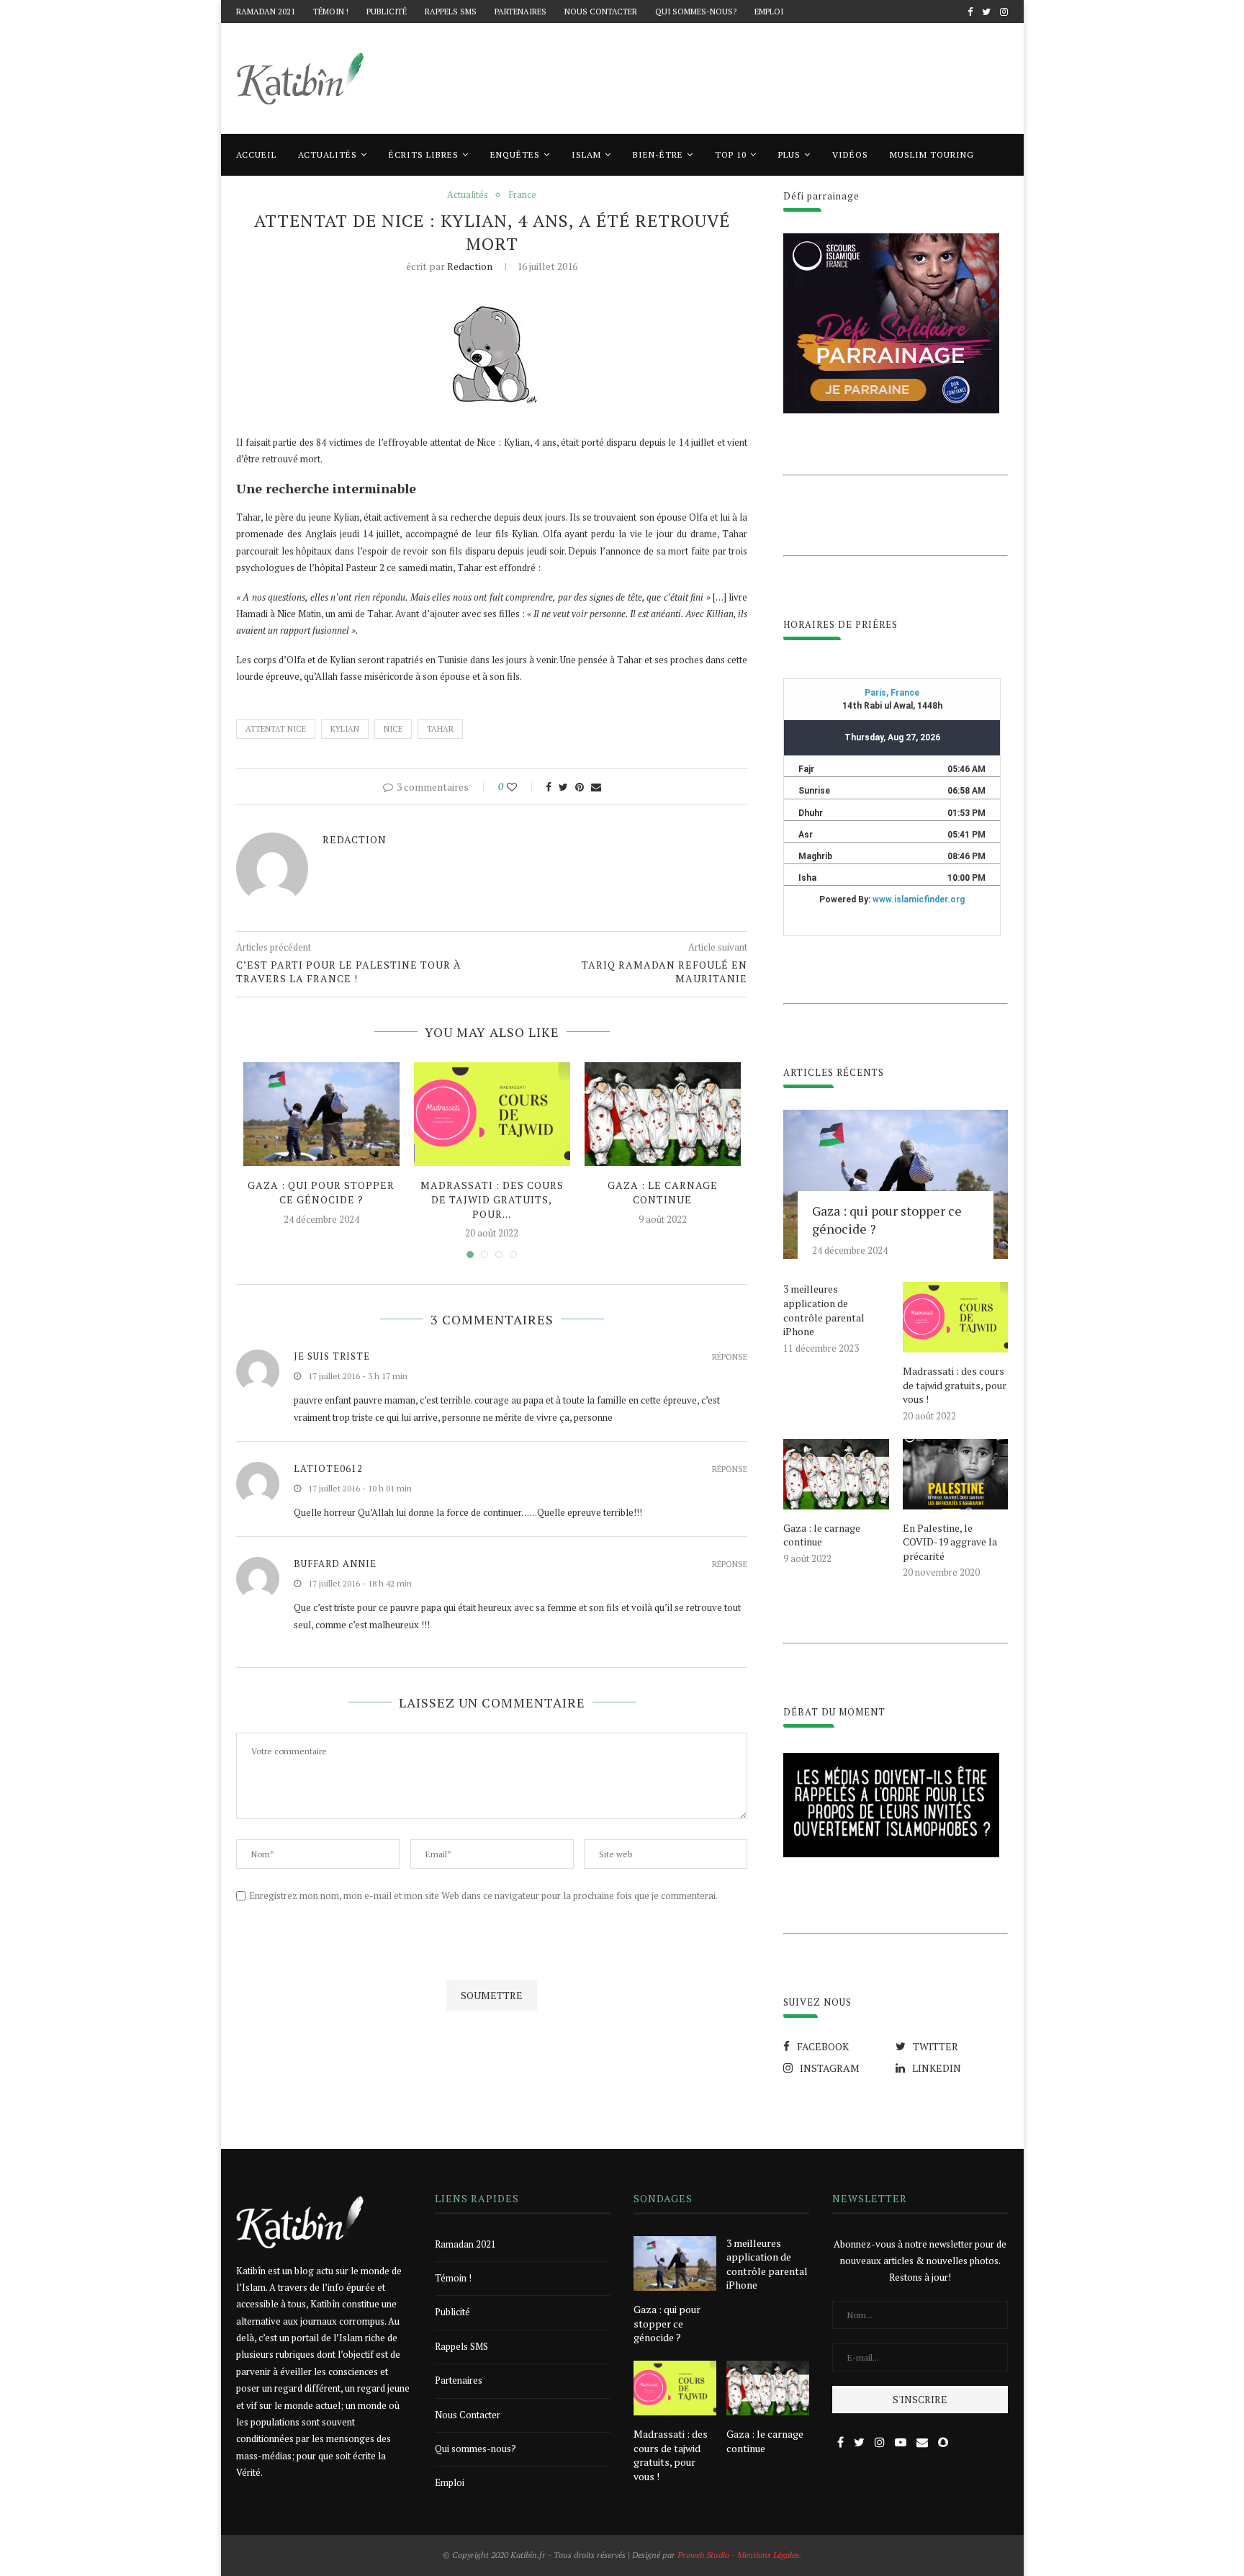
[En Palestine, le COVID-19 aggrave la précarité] (955, 1474)
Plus (789, 154)
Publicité (387, 12)
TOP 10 (731, 154)
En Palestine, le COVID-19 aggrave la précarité (950, 1542)
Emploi (769, 12)
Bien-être (658, 154)
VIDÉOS (850, 154)
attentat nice (276, 729)
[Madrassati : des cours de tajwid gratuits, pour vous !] (492, 1114)
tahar (440, 729)
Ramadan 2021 (266, 12)
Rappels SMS (451, 12)
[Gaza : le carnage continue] (663, 1114)
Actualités (328, 154)
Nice (393, 729)
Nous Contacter (601, 12)
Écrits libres (424, 154)
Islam (586, 154)
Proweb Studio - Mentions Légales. (739, 2555)
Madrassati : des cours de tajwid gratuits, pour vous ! (955, 1385)
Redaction (470, 266)
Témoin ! (331, 12)
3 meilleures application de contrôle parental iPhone (824, 1310)
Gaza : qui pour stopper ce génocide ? (321, 1192)
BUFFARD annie (335, 1563)
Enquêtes (515, 154)
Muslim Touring (932, 154)
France (522, 195)
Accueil (256, 154)
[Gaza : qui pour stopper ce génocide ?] (321, 1114)
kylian (345, 729)
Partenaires (520, 12)
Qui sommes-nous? (696, 12)
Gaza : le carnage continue (663, 1192)
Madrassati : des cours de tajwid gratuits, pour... (492, 1199)
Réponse (730, 1357)
